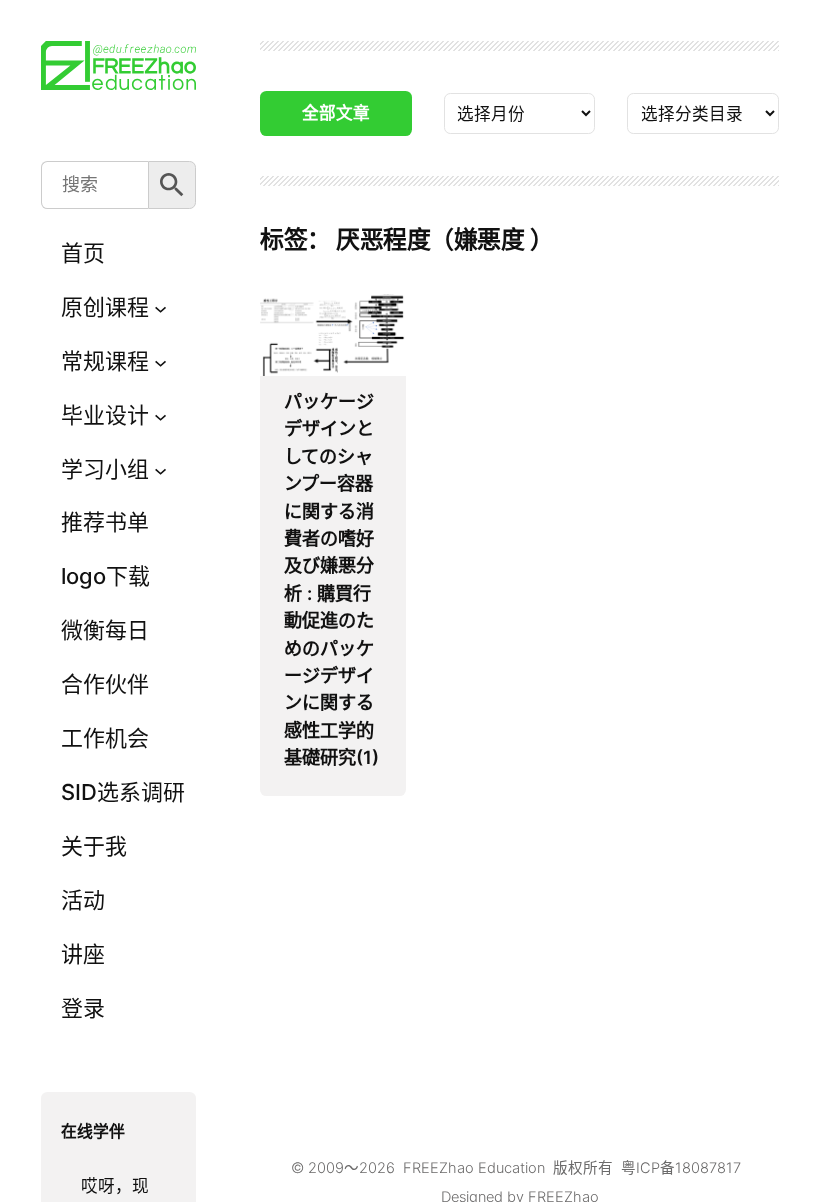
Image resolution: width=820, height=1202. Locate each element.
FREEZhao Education (474, 1168)
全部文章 (336, 113)
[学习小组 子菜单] (160, 469)
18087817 (708, 1168)
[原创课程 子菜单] (160, 307)
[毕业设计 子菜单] (160, 415)
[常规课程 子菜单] (160, 361)
